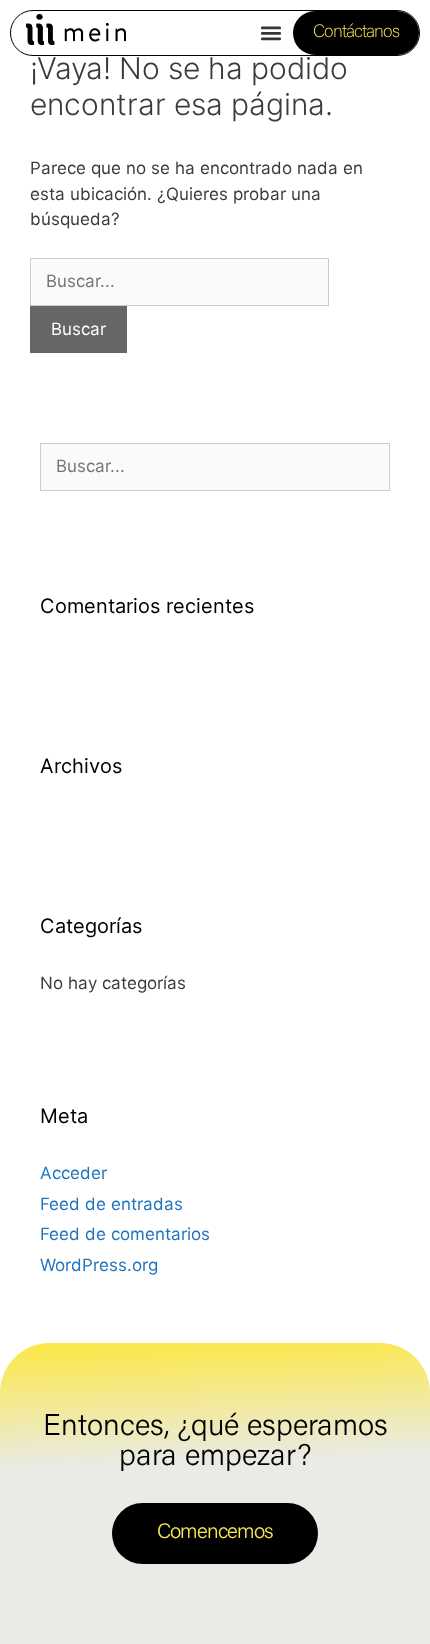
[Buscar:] (179, 281)
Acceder (73, 1173)
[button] (271, 33)
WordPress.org (99, 1265)
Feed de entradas (111, 1204)
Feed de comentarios (125, 1234)
